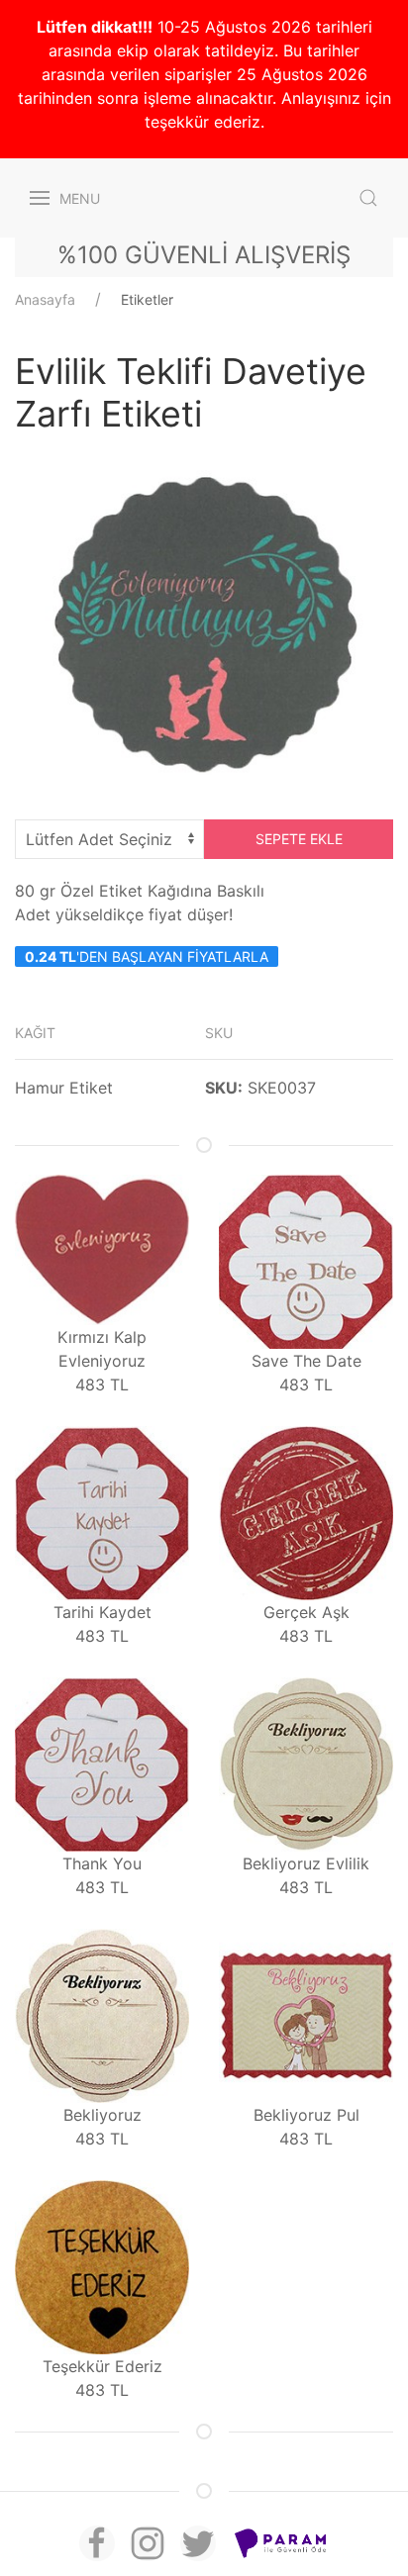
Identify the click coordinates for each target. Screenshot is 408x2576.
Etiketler (147, 299)
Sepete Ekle (299, 839)
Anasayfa (45, 299)
